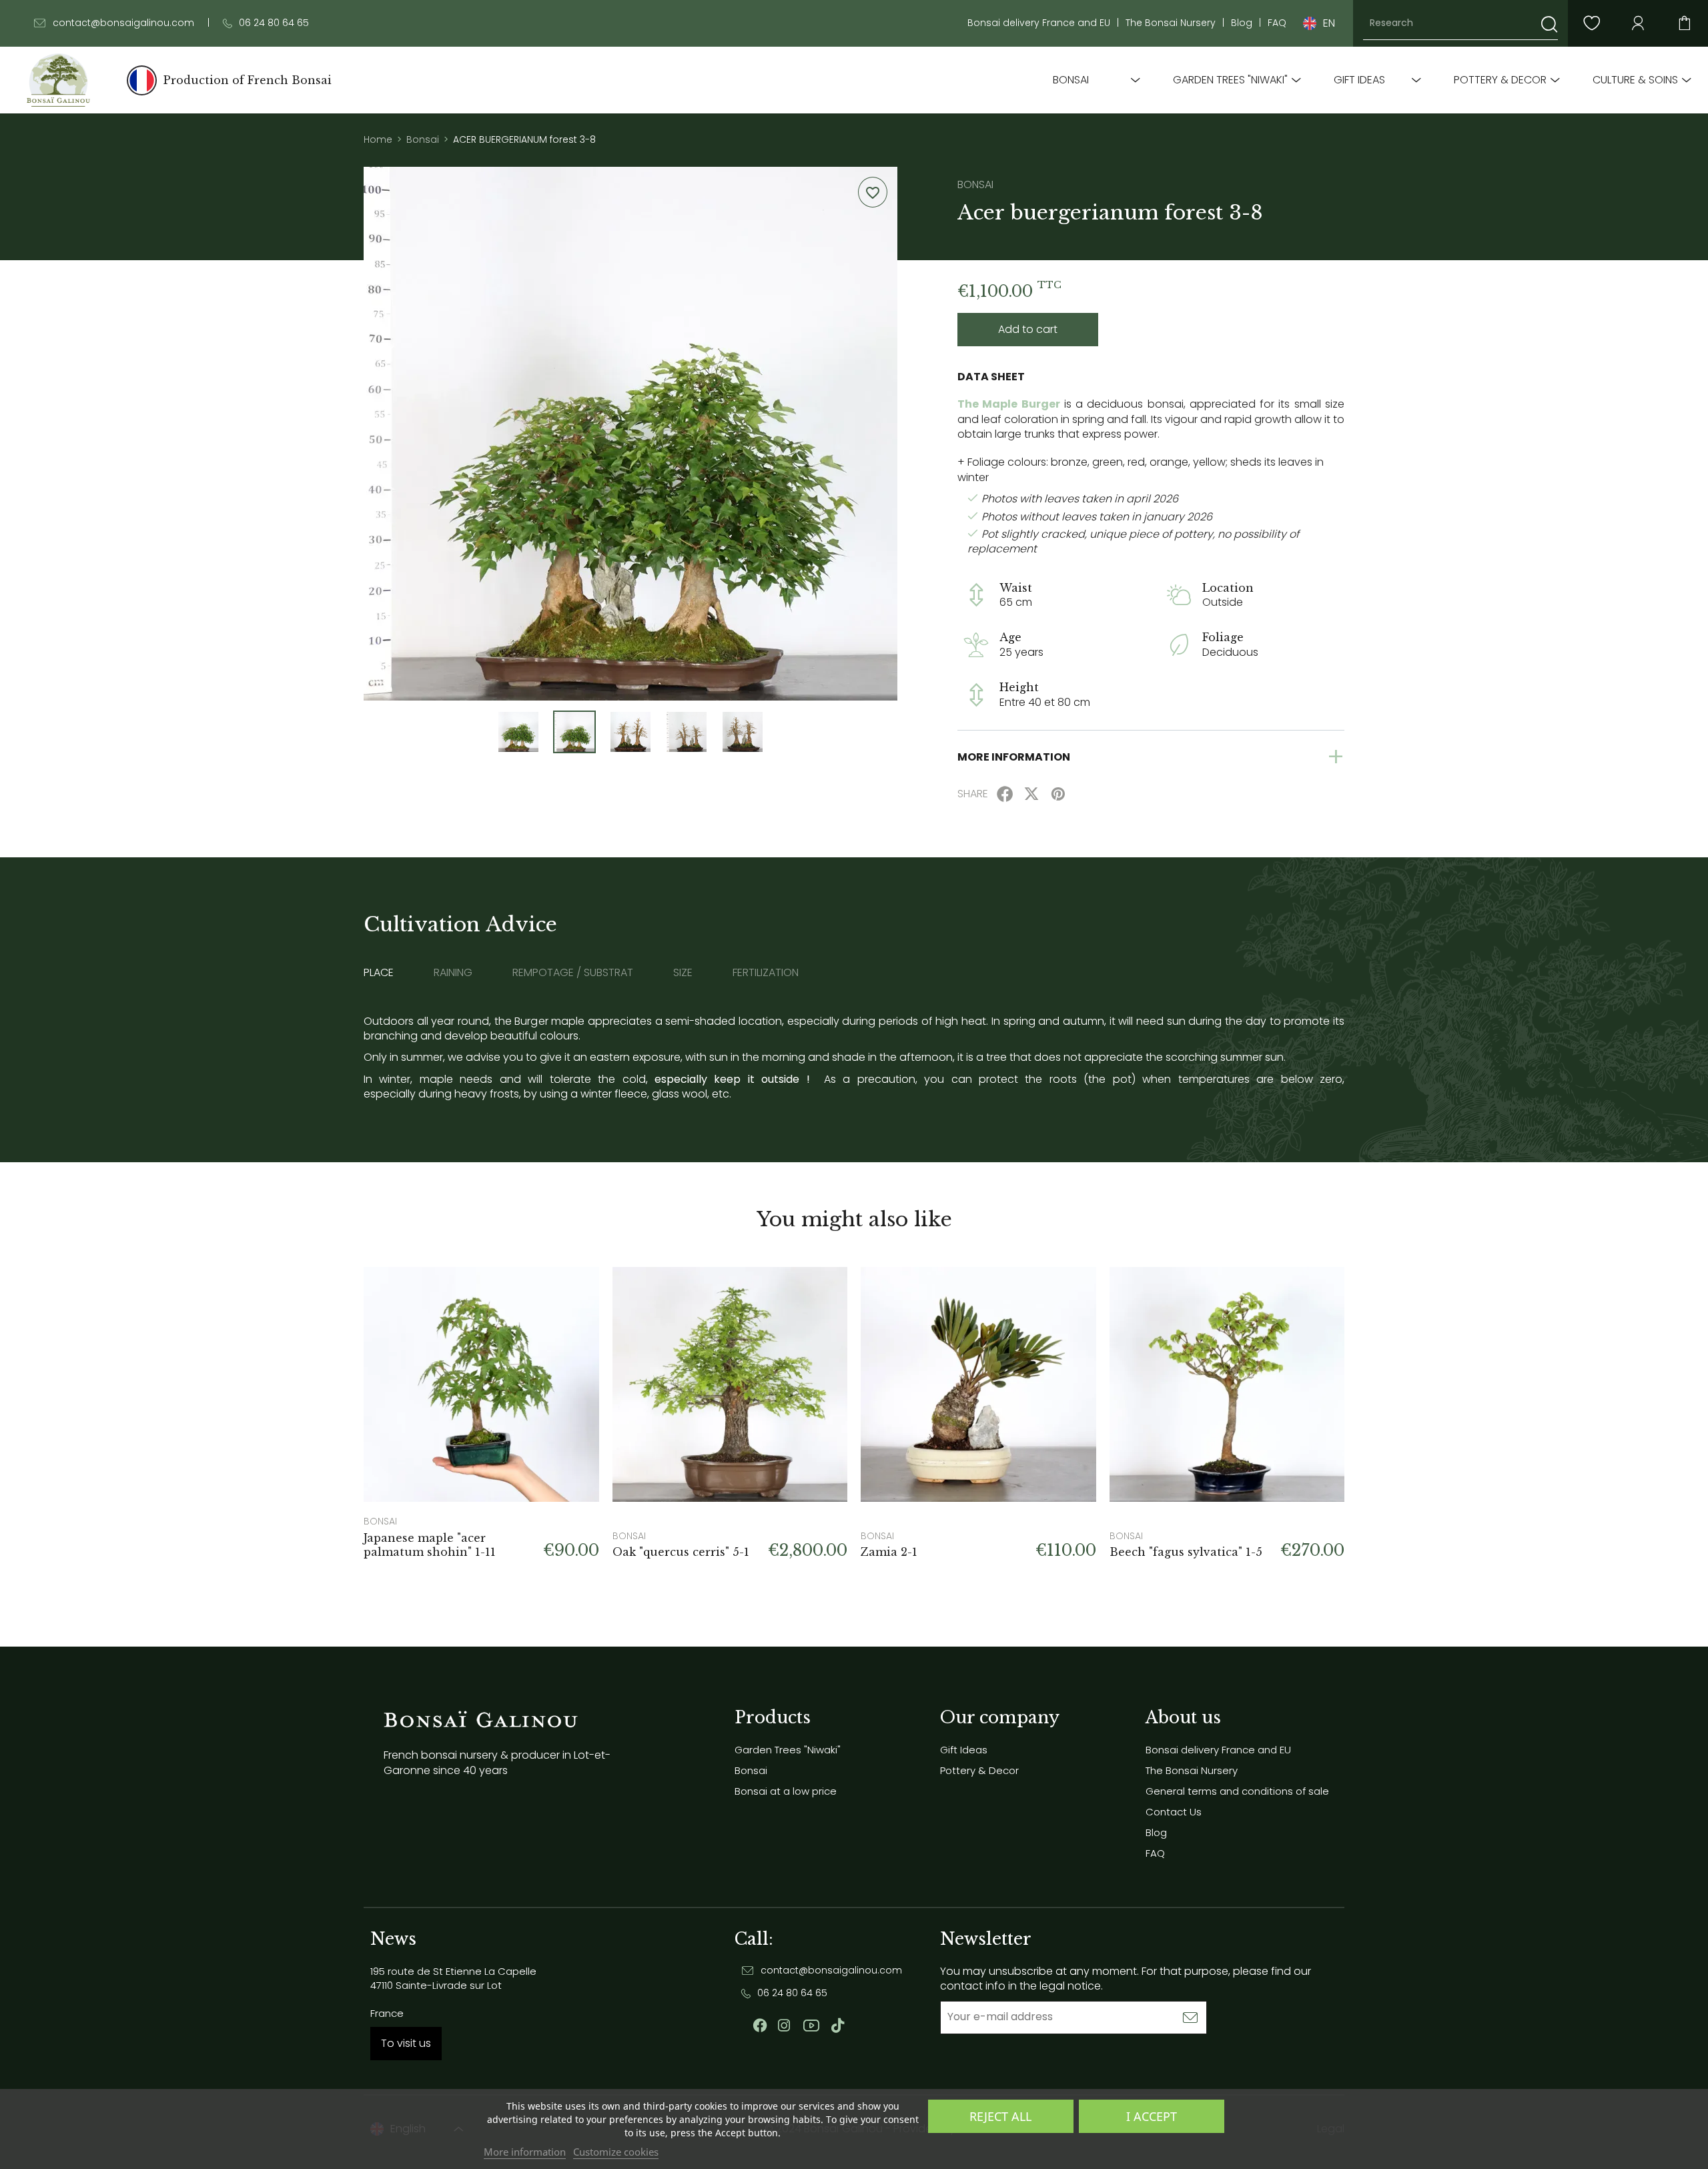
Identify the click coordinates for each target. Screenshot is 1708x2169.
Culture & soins (1635, 80)
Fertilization (766, 973)
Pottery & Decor (1500, 80)
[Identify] (1638, 23)
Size (683, 973)
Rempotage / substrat (573, 973)
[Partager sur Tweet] (1031, 794)
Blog (1242, 23)
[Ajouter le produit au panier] (572, 1294)
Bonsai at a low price (786, 1791)
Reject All (1000, 2116)
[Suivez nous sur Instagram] (784, 2026)
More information (525, 2152)
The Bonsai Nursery (1171, 23)
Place (379, 973)
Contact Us (1174, 1812)
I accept (1152, 2116)
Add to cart (1028, 329)
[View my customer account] (1591, 23)
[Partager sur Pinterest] (1058, 794)
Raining (453, 973)
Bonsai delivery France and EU (1039, 23)
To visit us (406, 2043)
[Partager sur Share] (1005, 794)
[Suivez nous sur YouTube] (811, 2026)
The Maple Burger (1009, 404)
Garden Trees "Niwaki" (1230, 80)
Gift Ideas (1359, 80)
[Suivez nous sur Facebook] (760, 2026)
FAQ (1277, 23)
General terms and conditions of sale (1237, 1791)
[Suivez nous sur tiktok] (838, 2026)
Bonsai (1071, 80)
